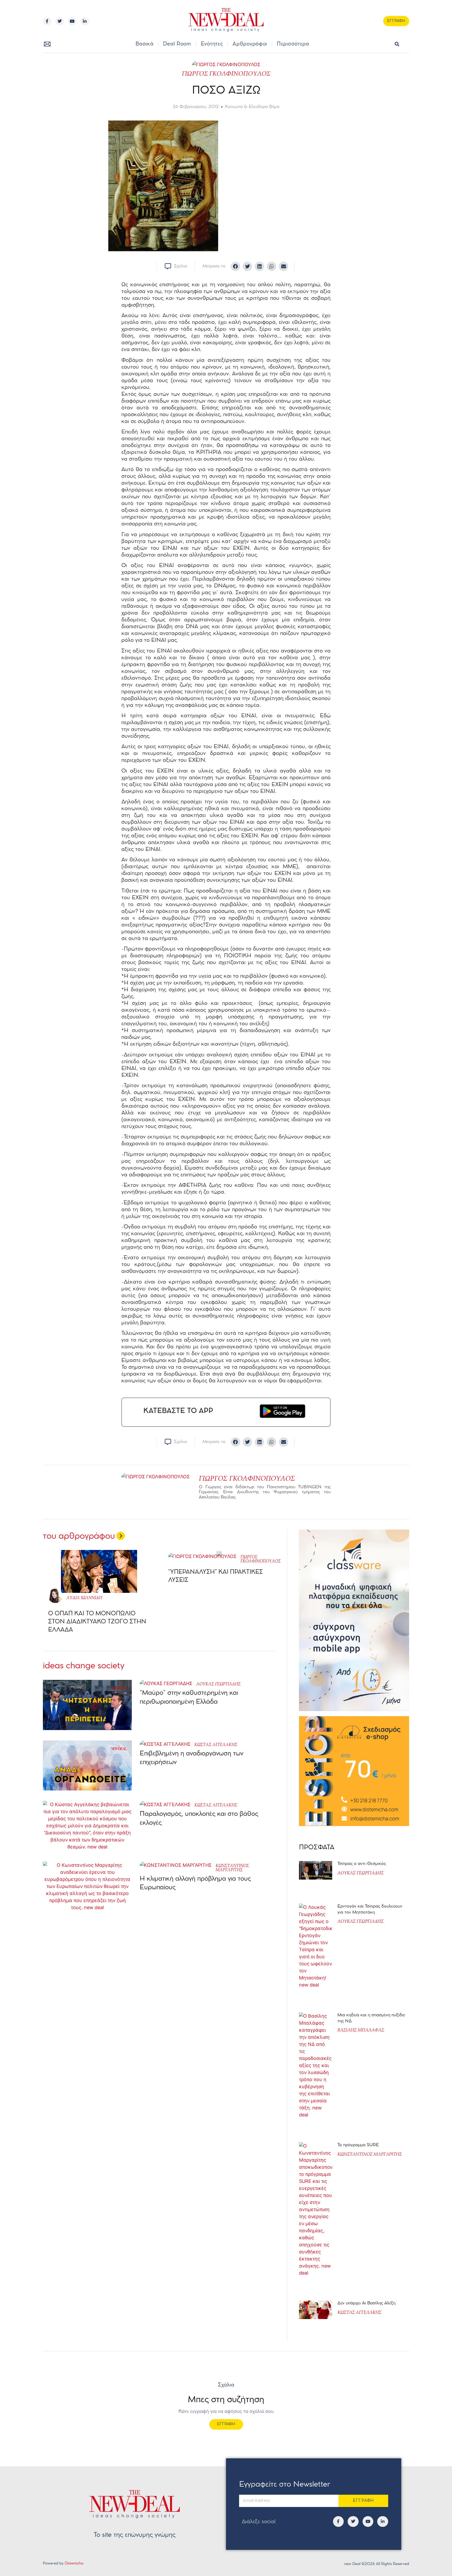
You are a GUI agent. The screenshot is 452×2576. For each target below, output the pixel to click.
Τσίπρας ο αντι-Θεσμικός (362, 1864)
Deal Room (177, 44)
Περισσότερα (293, 44)
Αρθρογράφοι (250, 44)
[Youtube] (72, 21)
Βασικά (144, 44)
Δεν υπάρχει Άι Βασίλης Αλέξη (366, 2303)
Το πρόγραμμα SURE (359, 2145)
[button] (397, 44)
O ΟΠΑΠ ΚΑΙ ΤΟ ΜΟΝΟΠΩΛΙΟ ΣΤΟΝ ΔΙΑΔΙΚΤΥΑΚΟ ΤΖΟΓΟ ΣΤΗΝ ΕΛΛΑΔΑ (97, 1622)
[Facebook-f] (47, 21)
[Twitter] (60, 21)
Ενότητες (212, 44)
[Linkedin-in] (85, 21)
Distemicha (74, 2564)
